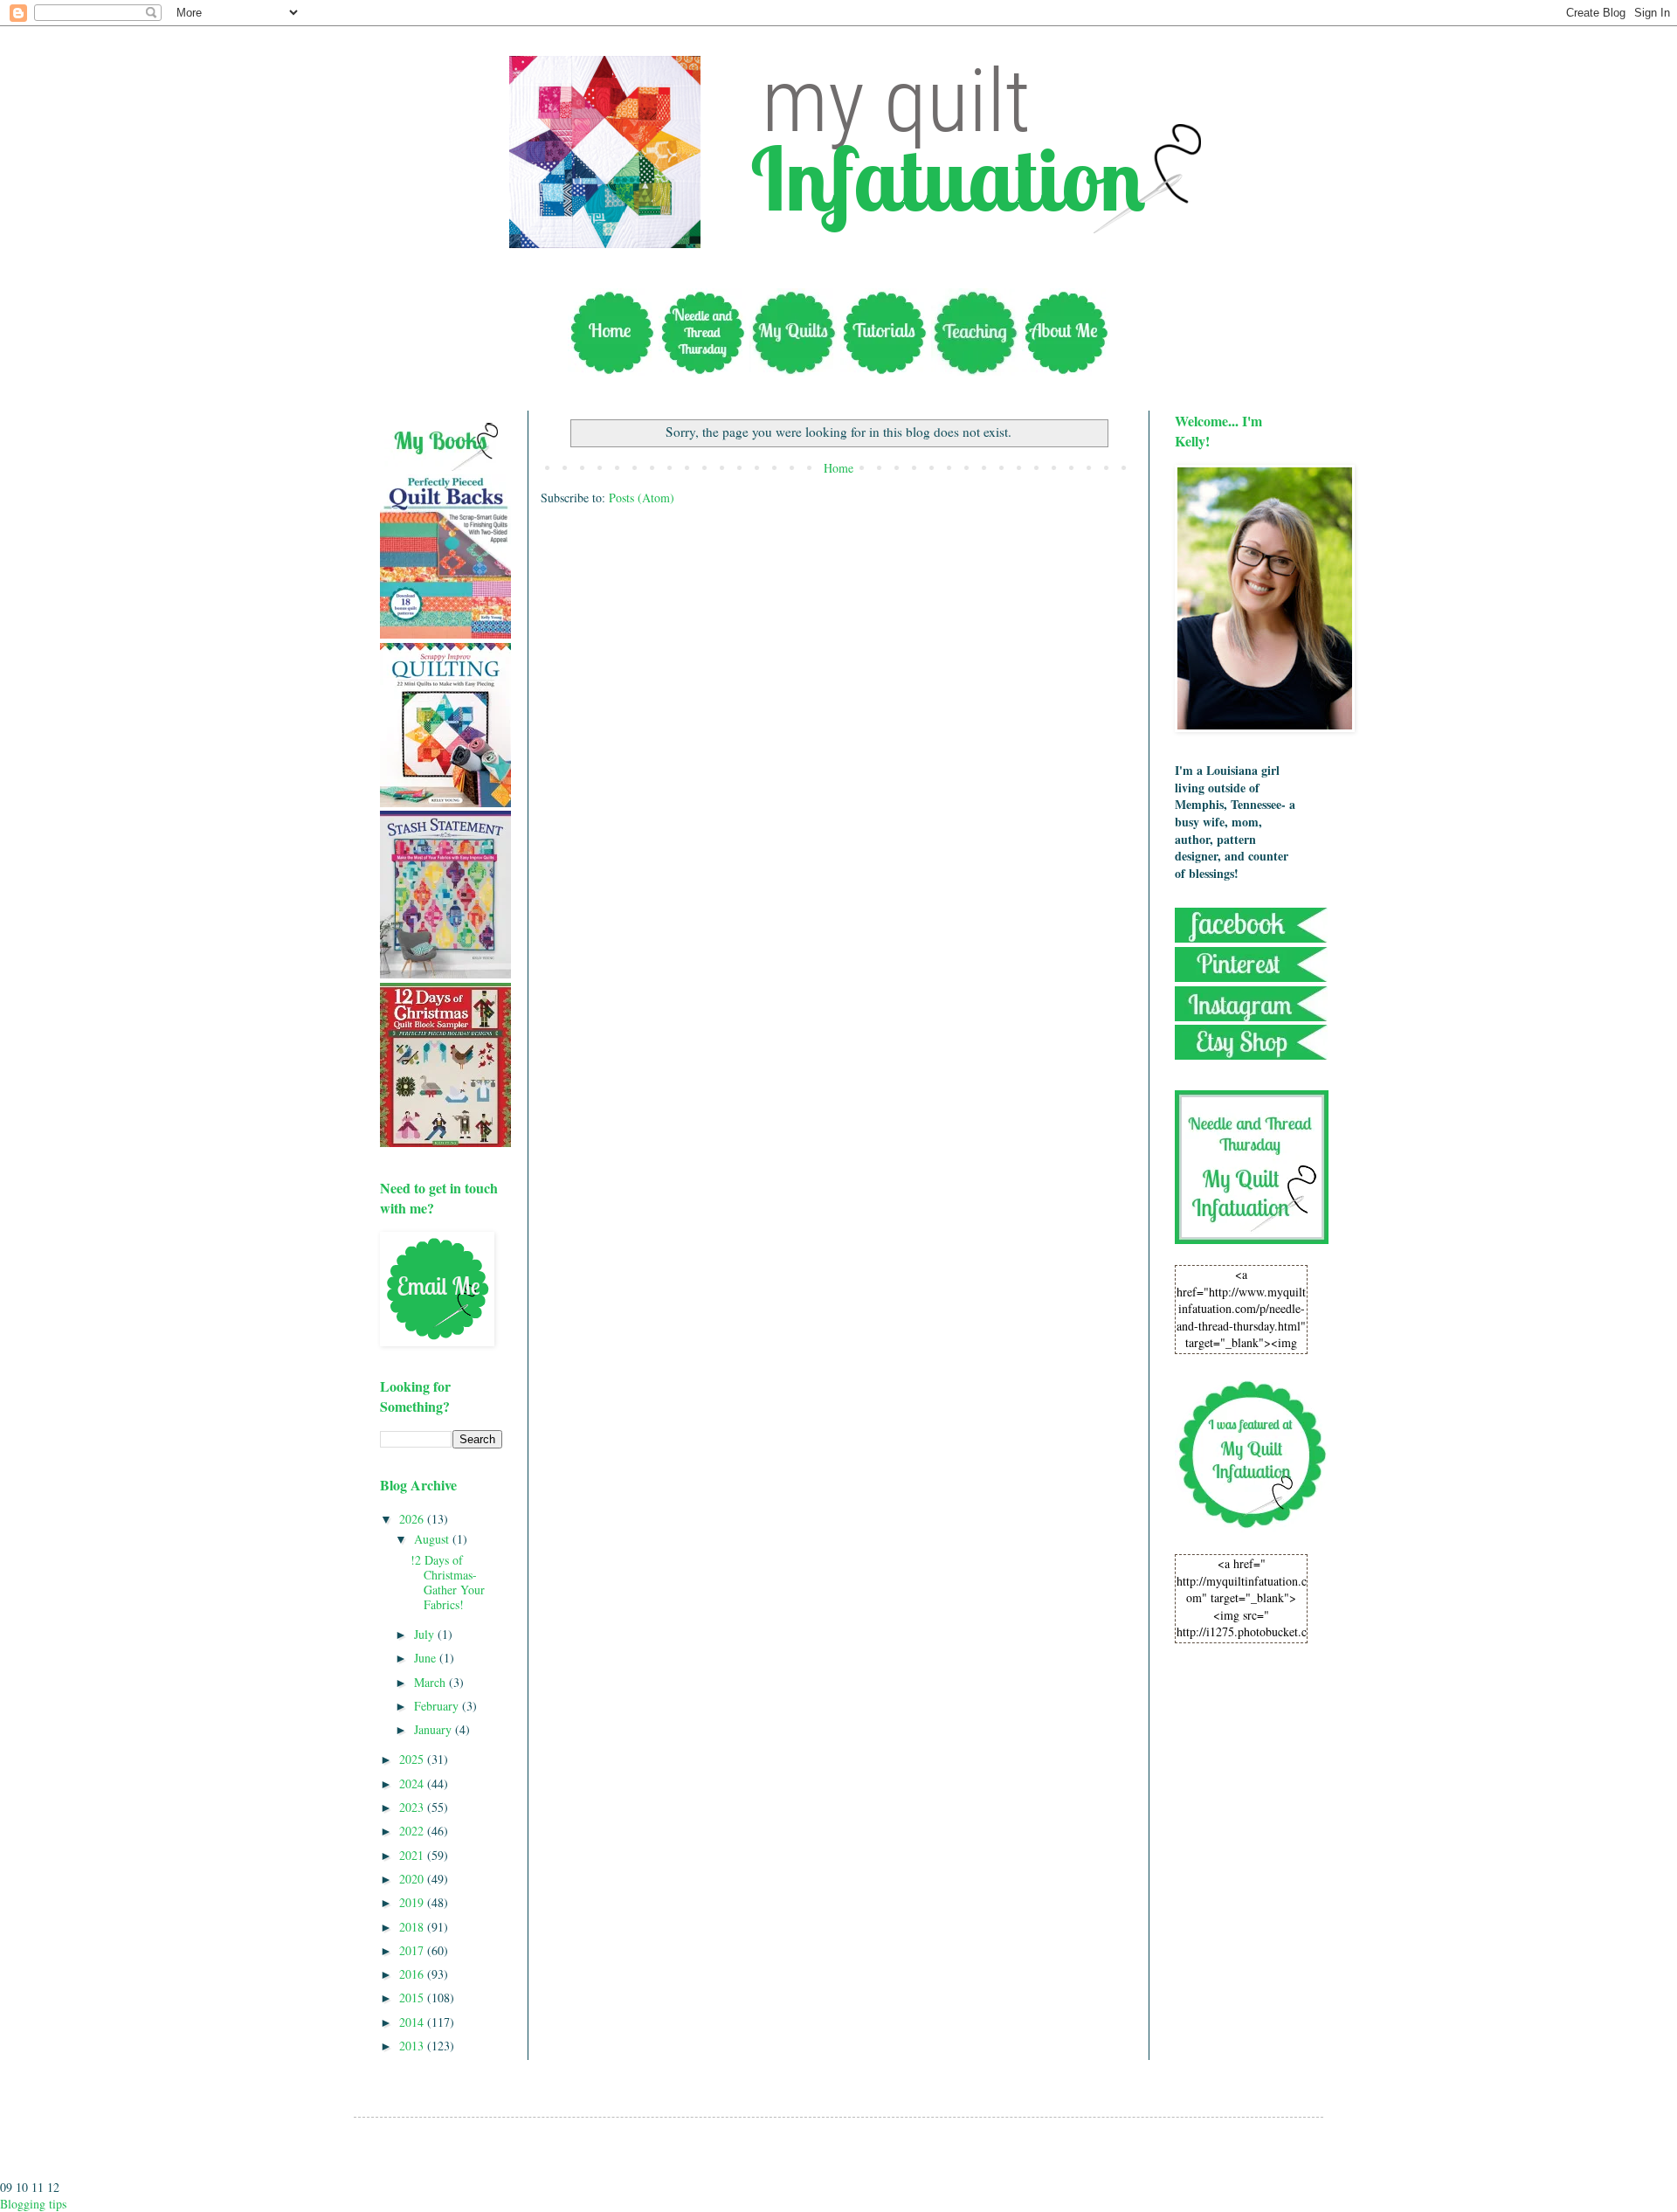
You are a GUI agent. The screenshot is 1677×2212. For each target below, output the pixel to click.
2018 (413, 1927)
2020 (413, 1879)
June (427, 1658)
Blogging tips (33, 2204)
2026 (413, 1519)
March (431, 1682)
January (435, 1729)
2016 (413, 1974)
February (438, 1706)
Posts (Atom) (642, 498)
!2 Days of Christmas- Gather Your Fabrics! (448, 1582)
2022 (413, 1831)
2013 (413, 2046)
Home (838, 468)
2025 (413, 1759)
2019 (413, 1902)
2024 (413, 1783)
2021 (413, 1855)
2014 (413, 2022)
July (426, 1634)
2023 (413, 1807)
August (433, 1539)
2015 (413, 1998)
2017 (413, 1950)
